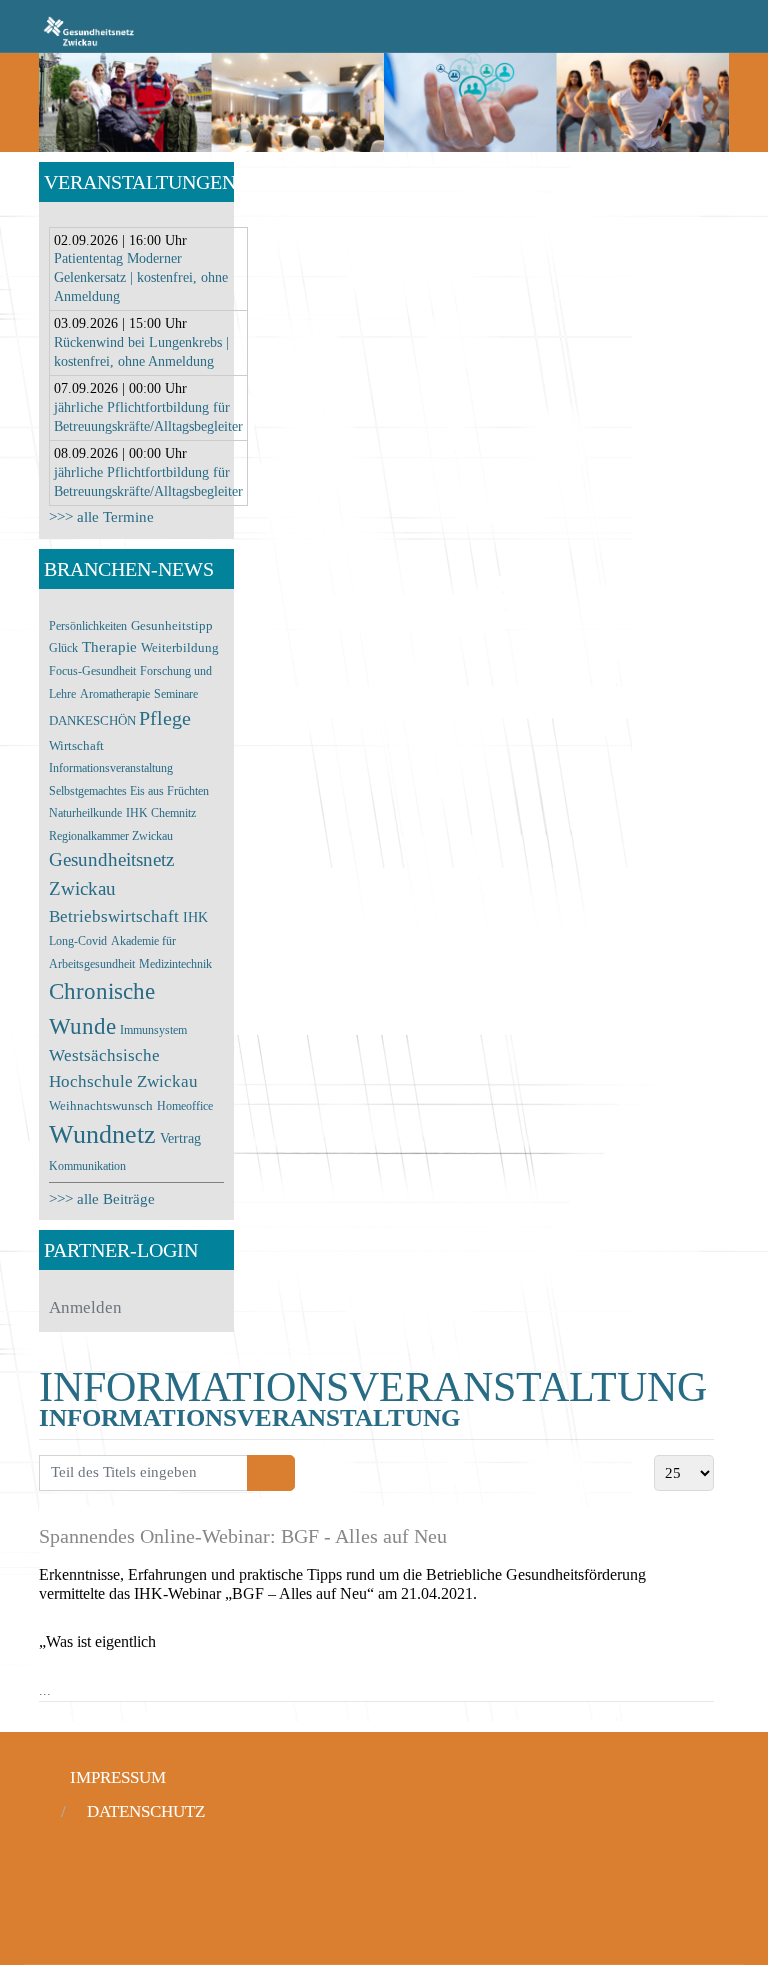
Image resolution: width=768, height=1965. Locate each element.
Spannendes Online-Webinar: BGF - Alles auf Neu (243, 1536)
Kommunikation (87, 1166)
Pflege (165, 718)
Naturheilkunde (85, 813)
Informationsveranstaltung (111, 768)
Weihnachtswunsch (101, 1106)
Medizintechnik (175, 964)
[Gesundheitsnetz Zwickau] (89, 29)
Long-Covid (78, 941)
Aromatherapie (115, 694)
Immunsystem (153, 1030)
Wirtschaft (76, 746)
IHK (195, 917)
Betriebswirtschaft (114, 916)
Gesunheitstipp (172, 626)
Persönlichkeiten (88, 626)
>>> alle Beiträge (102, 1199)
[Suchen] (259, 1473)
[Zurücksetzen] (282, 1473)
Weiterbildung (180, 648)
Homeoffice (185, 1106)
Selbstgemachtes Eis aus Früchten (129, 791)
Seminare (176, 694)
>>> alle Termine (101, 517)
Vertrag (180, 1138)
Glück (63, 648)
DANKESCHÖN (94, 721)
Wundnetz (102, 1134)
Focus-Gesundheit (92, 671)
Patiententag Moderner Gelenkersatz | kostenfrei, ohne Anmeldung (141, 277)
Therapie (109, 646)
